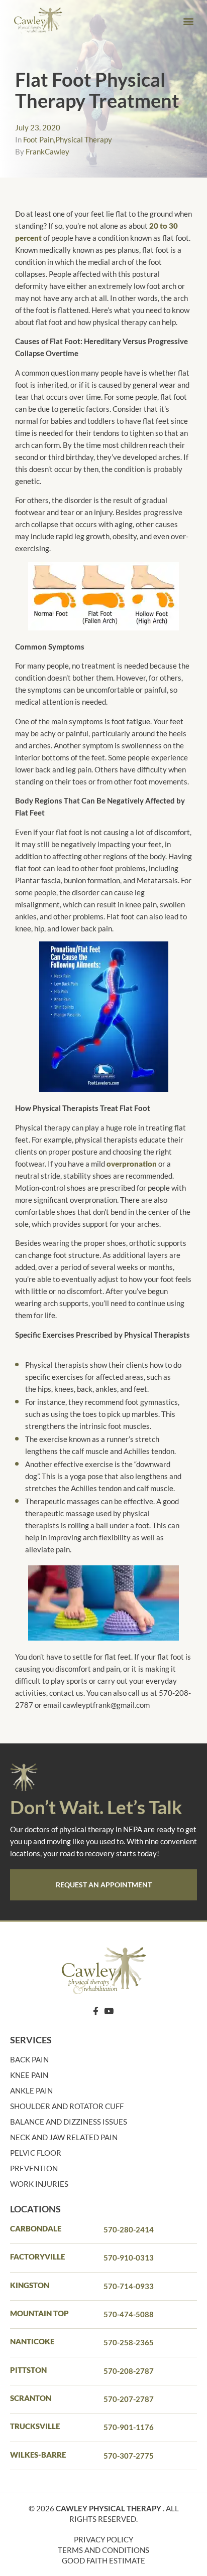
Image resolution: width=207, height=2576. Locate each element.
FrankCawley (47, 151)
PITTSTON (28, 2370)
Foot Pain (38, 139)
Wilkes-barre (38, 2455)
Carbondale (36, 2228)
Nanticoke (32, 2341)
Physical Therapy (84, 139)
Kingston (30, 2285)
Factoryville (37, 2257)
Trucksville (35, 2426)
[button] (189, 21)
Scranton (31, 2398)
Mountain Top (39, 2313)
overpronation (132, 1164)
